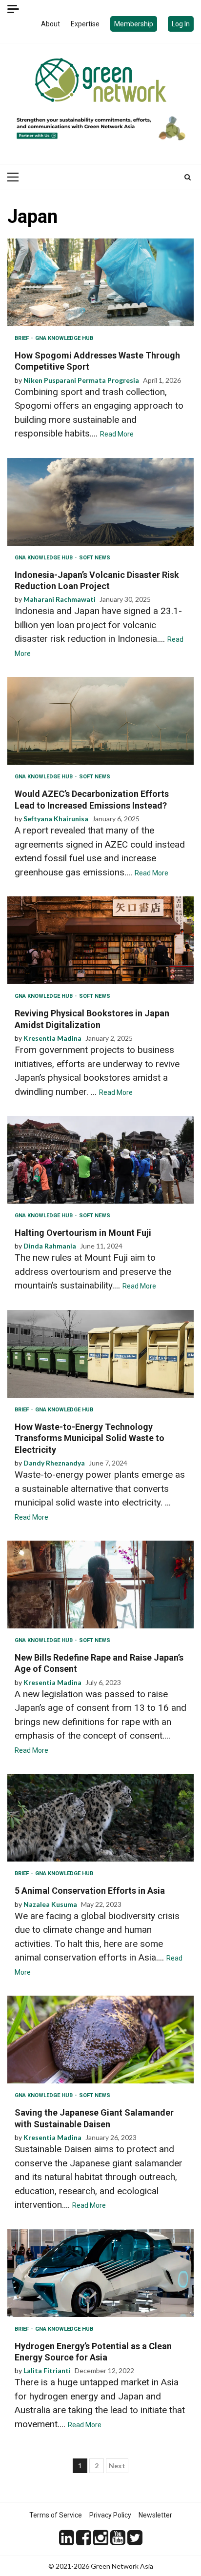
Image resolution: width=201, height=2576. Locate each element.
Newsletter (155, 2515)
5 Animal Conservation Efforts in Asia (100, 1818)
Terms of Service (56, 2515)
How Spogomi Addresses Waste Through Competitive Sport (100, 282)
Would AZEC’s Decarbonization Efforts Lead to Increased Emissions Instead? (100, 721)
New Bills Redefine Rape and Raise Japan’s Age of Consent (100, 1585)
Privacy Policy (110, 2515)
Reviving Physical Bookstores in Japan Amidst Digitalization (100, 940)
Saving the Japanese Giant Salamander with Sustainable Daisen (100, 2040)
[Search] (188, 177)
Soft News (95, 558)
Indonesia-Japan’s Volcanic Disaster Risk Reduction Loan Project (100, 502)
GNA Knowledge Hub (64, 338)
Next (117, 2466)
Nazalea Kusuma (50, 1904)
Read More (117, 434)
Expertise (85, 24)
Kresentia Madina (52, 1038)
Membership (134, 24)
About (50, 24)
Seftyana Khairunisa (56, 819)
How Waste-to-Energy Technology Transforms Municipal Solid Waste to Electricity (100, 1354)
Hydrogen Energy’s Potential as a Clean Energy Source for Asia (100, 2273)
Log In (181, 24)
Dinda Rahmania (50, 1246)
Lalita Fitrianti (47, 2370)
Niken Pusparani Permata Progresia (81, 380)
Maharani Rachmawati (60, 599)
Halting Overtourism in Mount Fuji (100, 1160)
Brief (22, 338)
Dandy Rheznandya (54, 1463)
